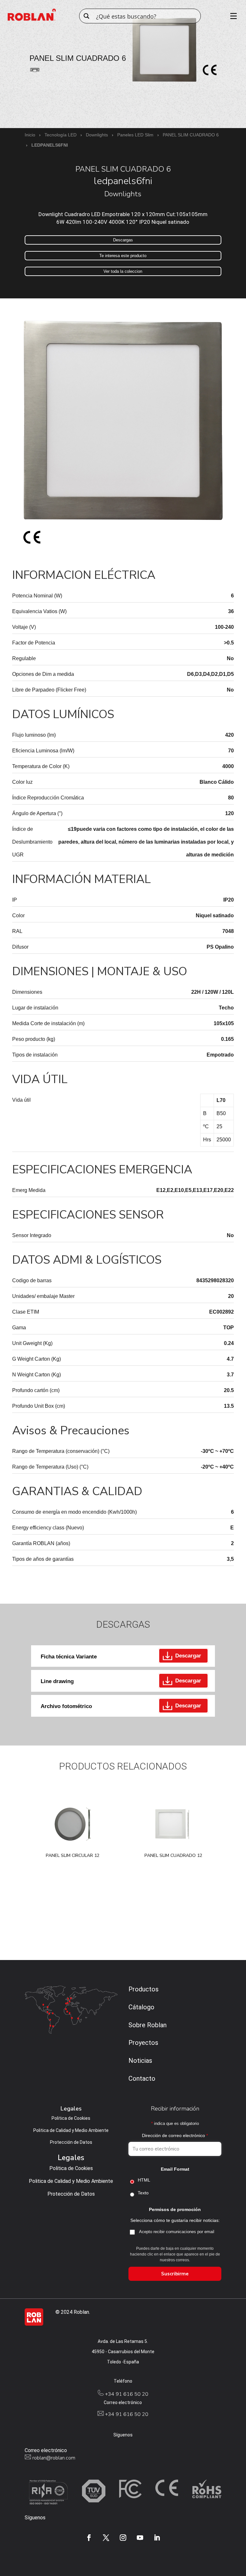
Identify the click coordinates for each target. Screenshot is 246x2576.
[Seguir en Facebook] (89, 2538)
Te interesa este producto (123, 256)
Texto (143, 2193)
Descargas (123, 240)
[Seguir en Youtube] (140, 2538)
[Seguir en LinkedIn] (157, 2538)
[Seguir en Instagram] (123, 2538)
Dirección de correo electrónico (175, 2135)
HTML (144, 2180)
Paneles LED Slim (135, 135)
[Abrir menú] (231, 16)
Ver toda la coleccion (123, 271)
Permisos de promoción (175, 2209)
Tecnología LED (61, 135)
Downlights (97, 135)
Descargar (188, 1656)
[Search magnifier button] (86, 16)
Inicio (30, 135)
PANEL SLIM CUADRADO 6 (191, 135)
